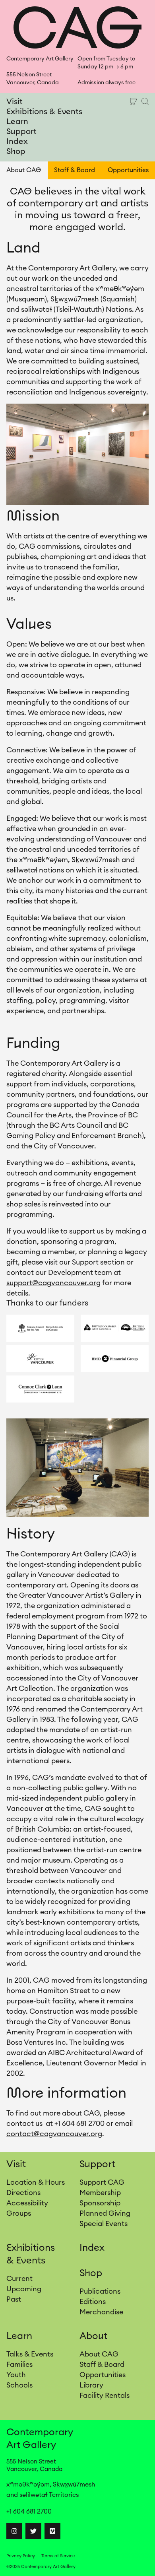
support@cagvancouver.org (53, 1283)
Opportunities (128, 170)
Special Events (104, 2224)
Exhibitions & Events (44, 112)
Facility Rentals (105, 2395)
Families (19, 2364)
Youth (16, 2375)
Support (21, 132)
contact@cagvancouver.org (54, 2134)
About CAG (24, 170)
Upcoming (24, 2289)
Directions (23, 2193)
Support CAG (102, 2182)
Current (19, 2279)
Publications (100, 2291)
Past (14, 2299)
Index (17, 142)
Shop (16, 152)
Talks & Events (30, 2354)
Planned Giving (105, 2213)
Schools (19, 2385)
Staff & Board (75, 170)
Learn (17, 122)
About (93, 2336)
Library (91, 2385)
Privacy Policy (21, 2556)
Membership (100, 2193)
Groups (19, 2213)
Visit (15, 102)
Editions (93, 2302)
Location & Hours (36, 2182)
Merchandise (101, 2312)
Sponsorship (100, 2203)
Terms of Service (58, 2556)
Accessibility (27, 2203)
